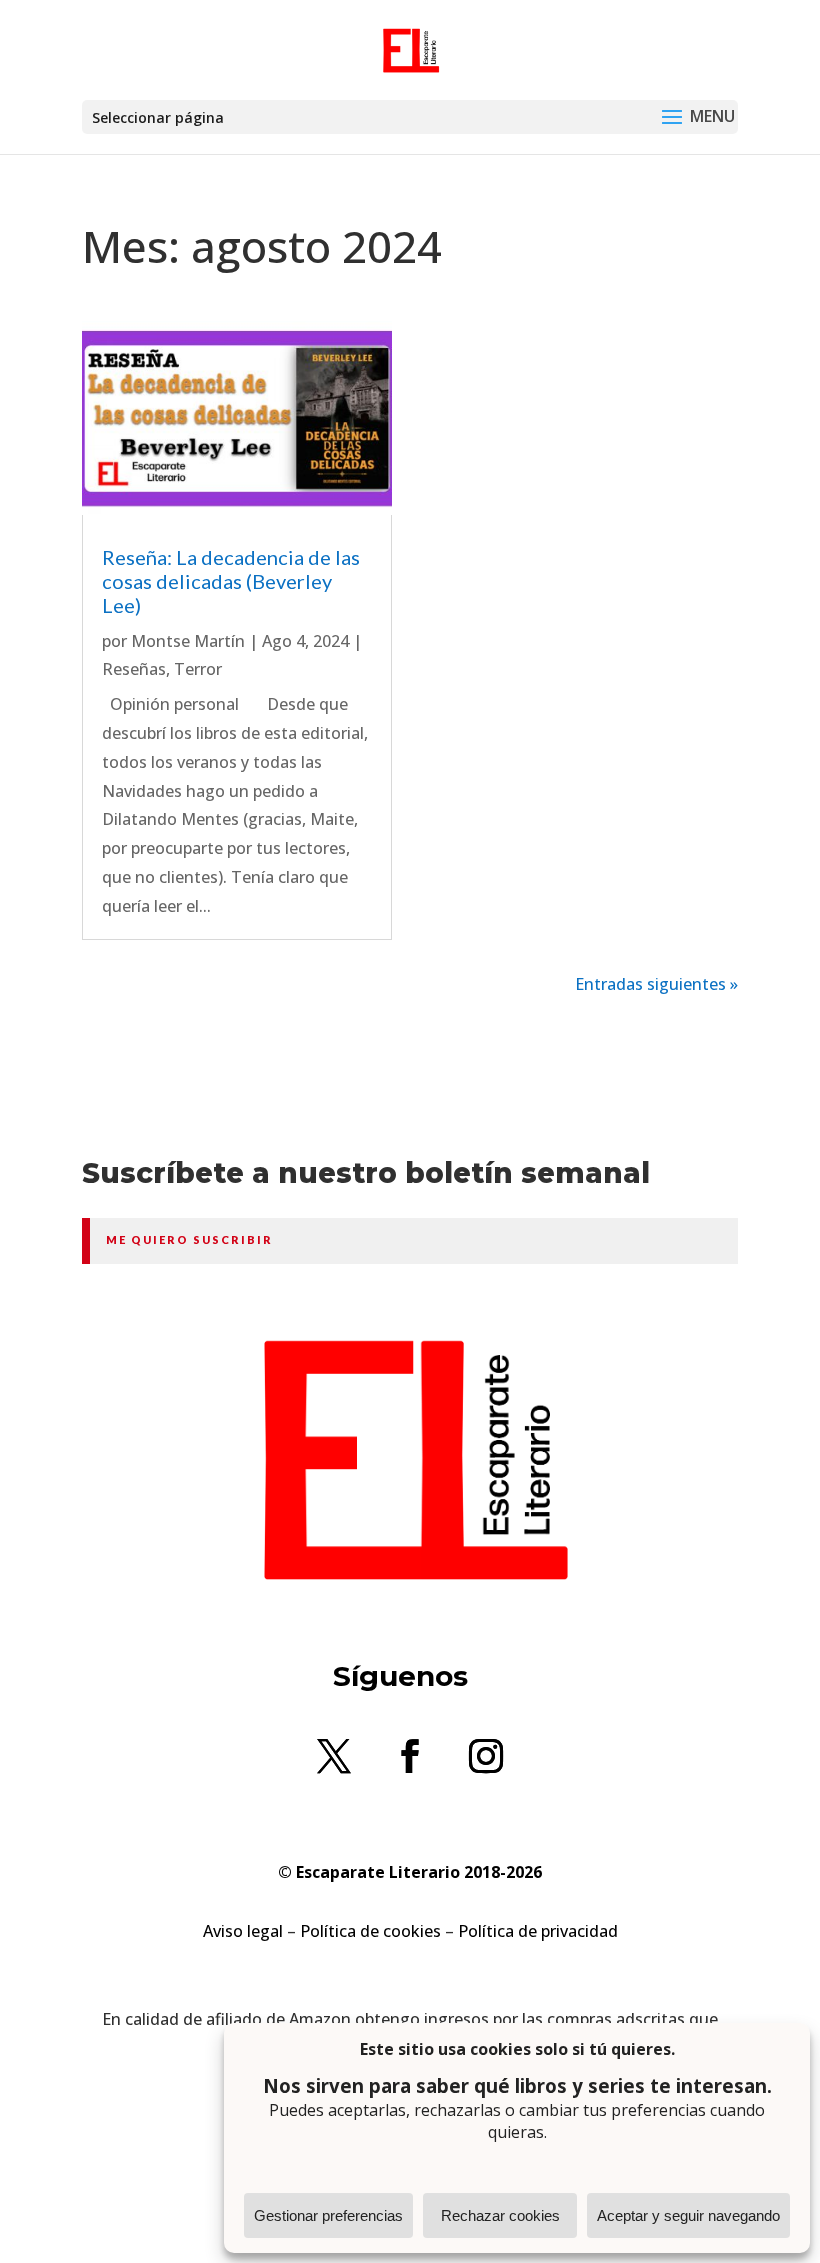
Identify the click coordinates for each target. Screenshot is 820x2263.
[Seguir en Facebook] (410, 1756)
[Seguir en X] (334, 1756)
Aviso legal (243, 1931)
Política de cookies (370, 1931)
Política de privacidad (538, 1931)
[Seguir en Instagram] (486, 1756)
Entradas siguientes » (656, 984)
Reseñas (134, 669)
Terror (198, 669)
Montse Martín (188, 641)
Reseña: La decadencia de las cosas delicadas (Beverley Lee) (231, 581)
